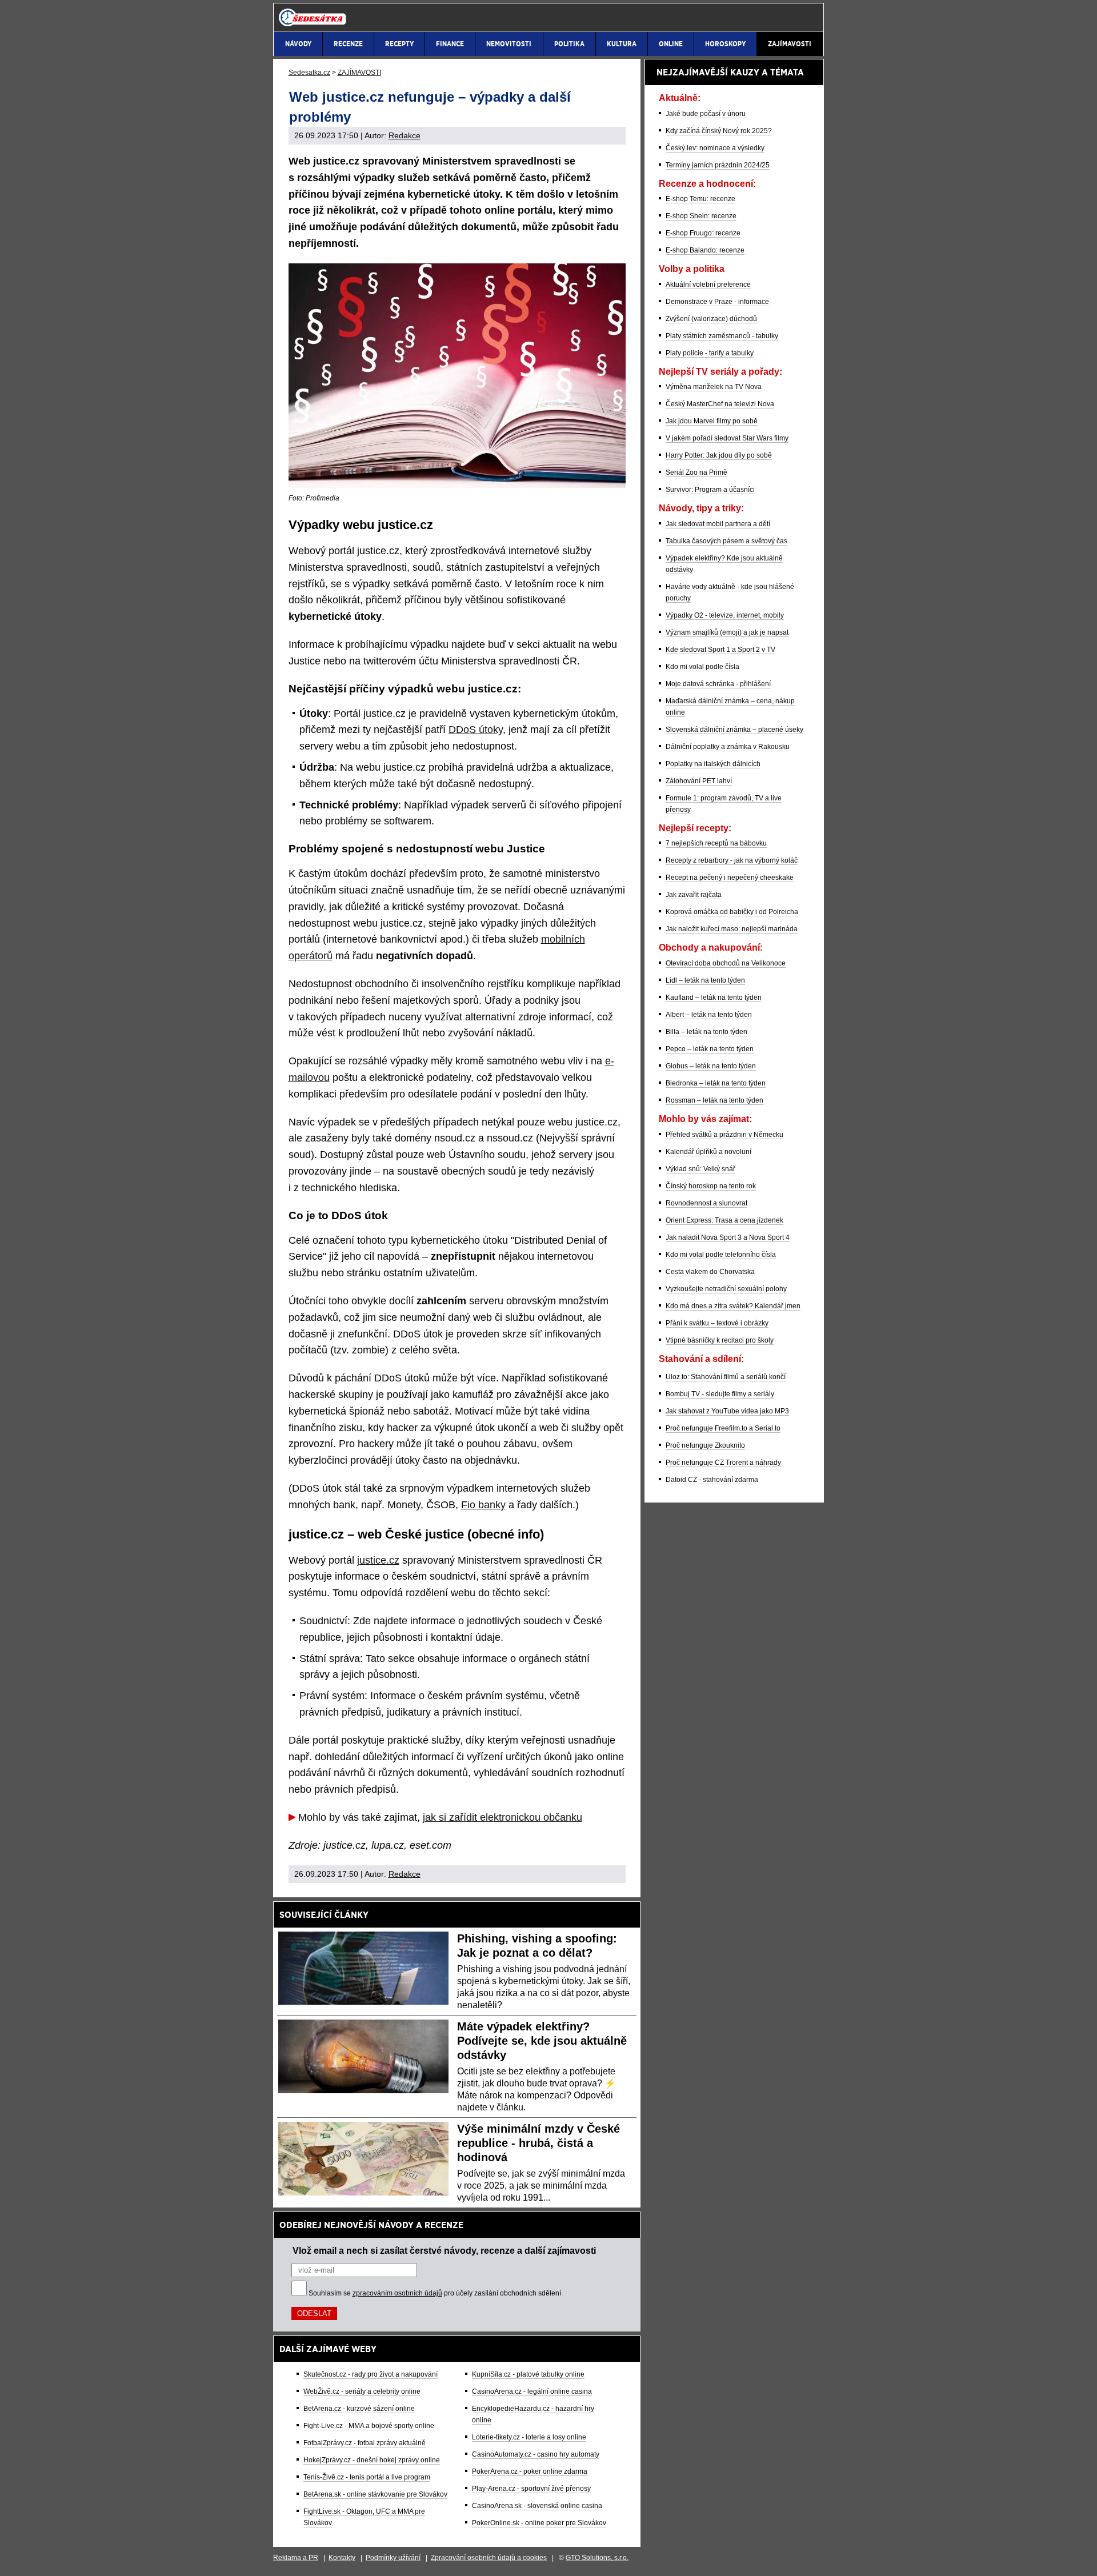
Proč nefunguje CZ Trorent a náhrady (723, 1463)
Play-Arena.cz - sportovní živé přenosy (531, 2489)
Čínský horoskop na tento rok (711, 1186)
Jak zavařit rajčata (694, 895)
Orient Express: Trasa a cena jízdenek (724, 1220)
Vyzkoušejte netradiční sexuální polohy (726, 1289)
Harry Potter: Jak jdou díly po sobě (719, 455)
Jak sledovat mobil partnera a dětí (718, 524)
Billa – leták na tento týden (706, 1032)
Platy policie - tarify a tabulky (710, 353)
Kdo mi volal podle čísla (702, 667)
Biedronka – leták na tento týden (716, 1083)
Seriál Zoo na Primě (696, 472)
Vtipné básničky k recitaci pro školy (720, 1340)
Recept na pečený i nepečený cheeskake (730, 878)
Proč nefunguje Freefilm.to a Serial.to (723, 1428)
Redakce (405, 135)
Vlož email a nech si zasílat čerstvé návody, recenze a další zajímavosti (444, 2250)
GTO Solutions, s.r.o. (597, 2558)
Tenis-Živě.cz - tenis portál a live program (367, 2477)
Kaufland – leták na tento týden (714, 997)
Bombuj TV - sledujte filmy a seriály (720, 1394)
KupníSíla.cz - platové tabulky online (528, 2374)
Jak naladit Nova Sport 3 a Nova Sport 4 (728, 1237)
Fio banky (483, 1505)
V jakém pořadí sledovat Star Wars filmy (727, 438)
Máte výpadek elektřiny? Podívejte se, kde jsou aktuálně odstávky (542, 2041)
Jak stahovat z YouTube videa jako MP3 (727, 1411)
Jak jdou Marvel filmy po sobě (712, 421)
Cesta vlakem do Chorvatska (710, 1272)
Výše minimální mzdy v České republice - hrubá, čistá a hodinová (539, 2143)
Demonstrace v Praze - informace (717, 302)
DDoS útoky (476, 730)
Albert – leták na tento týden (709, 1015)
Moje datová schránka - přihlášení (718, 684)
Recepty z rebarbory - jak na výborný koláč (732, 860)
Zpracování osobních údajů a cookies (489, 2558)
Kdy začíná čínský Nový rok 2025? (719, 131)
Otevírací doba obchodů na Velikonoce (726, 963)
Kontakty (342, 2558)
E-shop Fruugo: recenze (703, 233)
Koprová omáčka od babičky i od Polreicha (732, 912)
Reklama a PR (296, 2558)
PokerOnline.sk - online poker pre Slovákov (539, 2523)
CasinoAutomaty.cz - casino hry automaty (536, 2454)
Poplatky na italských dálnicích (713, 764)
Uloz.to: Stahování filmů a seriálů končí (726, 1377)
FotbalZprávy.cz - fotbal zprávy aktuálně (365, 2443)
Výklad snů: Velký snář (700, 1169)
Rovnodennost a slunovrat (706, 1203)
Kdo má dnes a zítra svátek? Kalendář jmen (733, 1306)
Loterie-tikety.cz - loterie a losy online (529, 2437)
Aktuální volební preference (708, 285)
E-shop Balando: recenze (705, 250)
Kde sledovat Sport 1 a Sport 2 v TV (720, 650)
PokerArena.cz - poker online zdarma (530, 2471)
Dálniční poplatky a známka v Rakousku (728, 747)
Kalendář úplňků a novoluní (708, 1152)
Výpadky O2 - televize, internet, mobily (725, 615)
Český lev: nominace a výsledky (715, 148)
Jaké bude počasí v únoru (706, 114)
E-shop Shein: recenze (701, 216)
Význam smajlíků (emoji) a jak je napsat (727, 632)
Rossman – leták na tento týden (714, 1100)
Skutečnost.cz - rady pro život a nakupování (371, 2374)
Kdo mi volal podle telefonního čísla (721, 1255)
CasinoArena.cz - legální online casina (532, 2391)
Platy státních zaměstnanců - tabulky (722, 336)
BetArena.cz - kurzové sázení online (359, 2409)
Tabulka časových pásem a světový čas (726, 541)
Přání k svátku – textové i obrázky (717, 1323)
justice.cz (378, 1560)
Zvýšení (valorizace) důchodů (711, 319)
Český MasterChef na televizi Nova (720, 404)
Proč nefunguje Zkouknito (705, 1445)
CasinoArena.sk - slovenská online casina (537, 2506)
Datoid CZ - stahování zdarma (712, 1480)
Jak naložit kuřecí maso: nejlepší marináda (732, 929)
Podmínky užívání (393, 2558)
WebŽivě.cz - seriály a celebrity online (362, 2391)
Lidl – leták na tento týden (705, 980)
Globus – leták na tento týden (711, 1066)
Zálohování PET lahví (699, 781)
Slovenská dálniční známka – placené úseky (734, 730)
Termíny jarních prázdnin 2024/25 (718, 165)
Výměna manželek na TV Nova (714, 387)
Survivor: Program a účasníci (710, 490)
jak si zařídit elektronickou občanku (503, 1817)
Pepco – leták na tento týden (710, 1049)
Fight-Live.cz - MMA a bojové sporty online (369, 2426)
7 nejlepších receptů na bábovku (716, 843)
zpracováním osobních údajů (397, 2293)
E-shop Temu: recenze (700, 199)
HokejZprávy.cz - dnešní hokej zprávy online (372, 2460)
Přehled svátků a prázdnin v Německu (724, 1135)
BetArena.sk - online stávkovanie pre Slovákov (375, 2494)
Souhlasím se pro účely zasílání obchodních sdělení (435, 2293)
